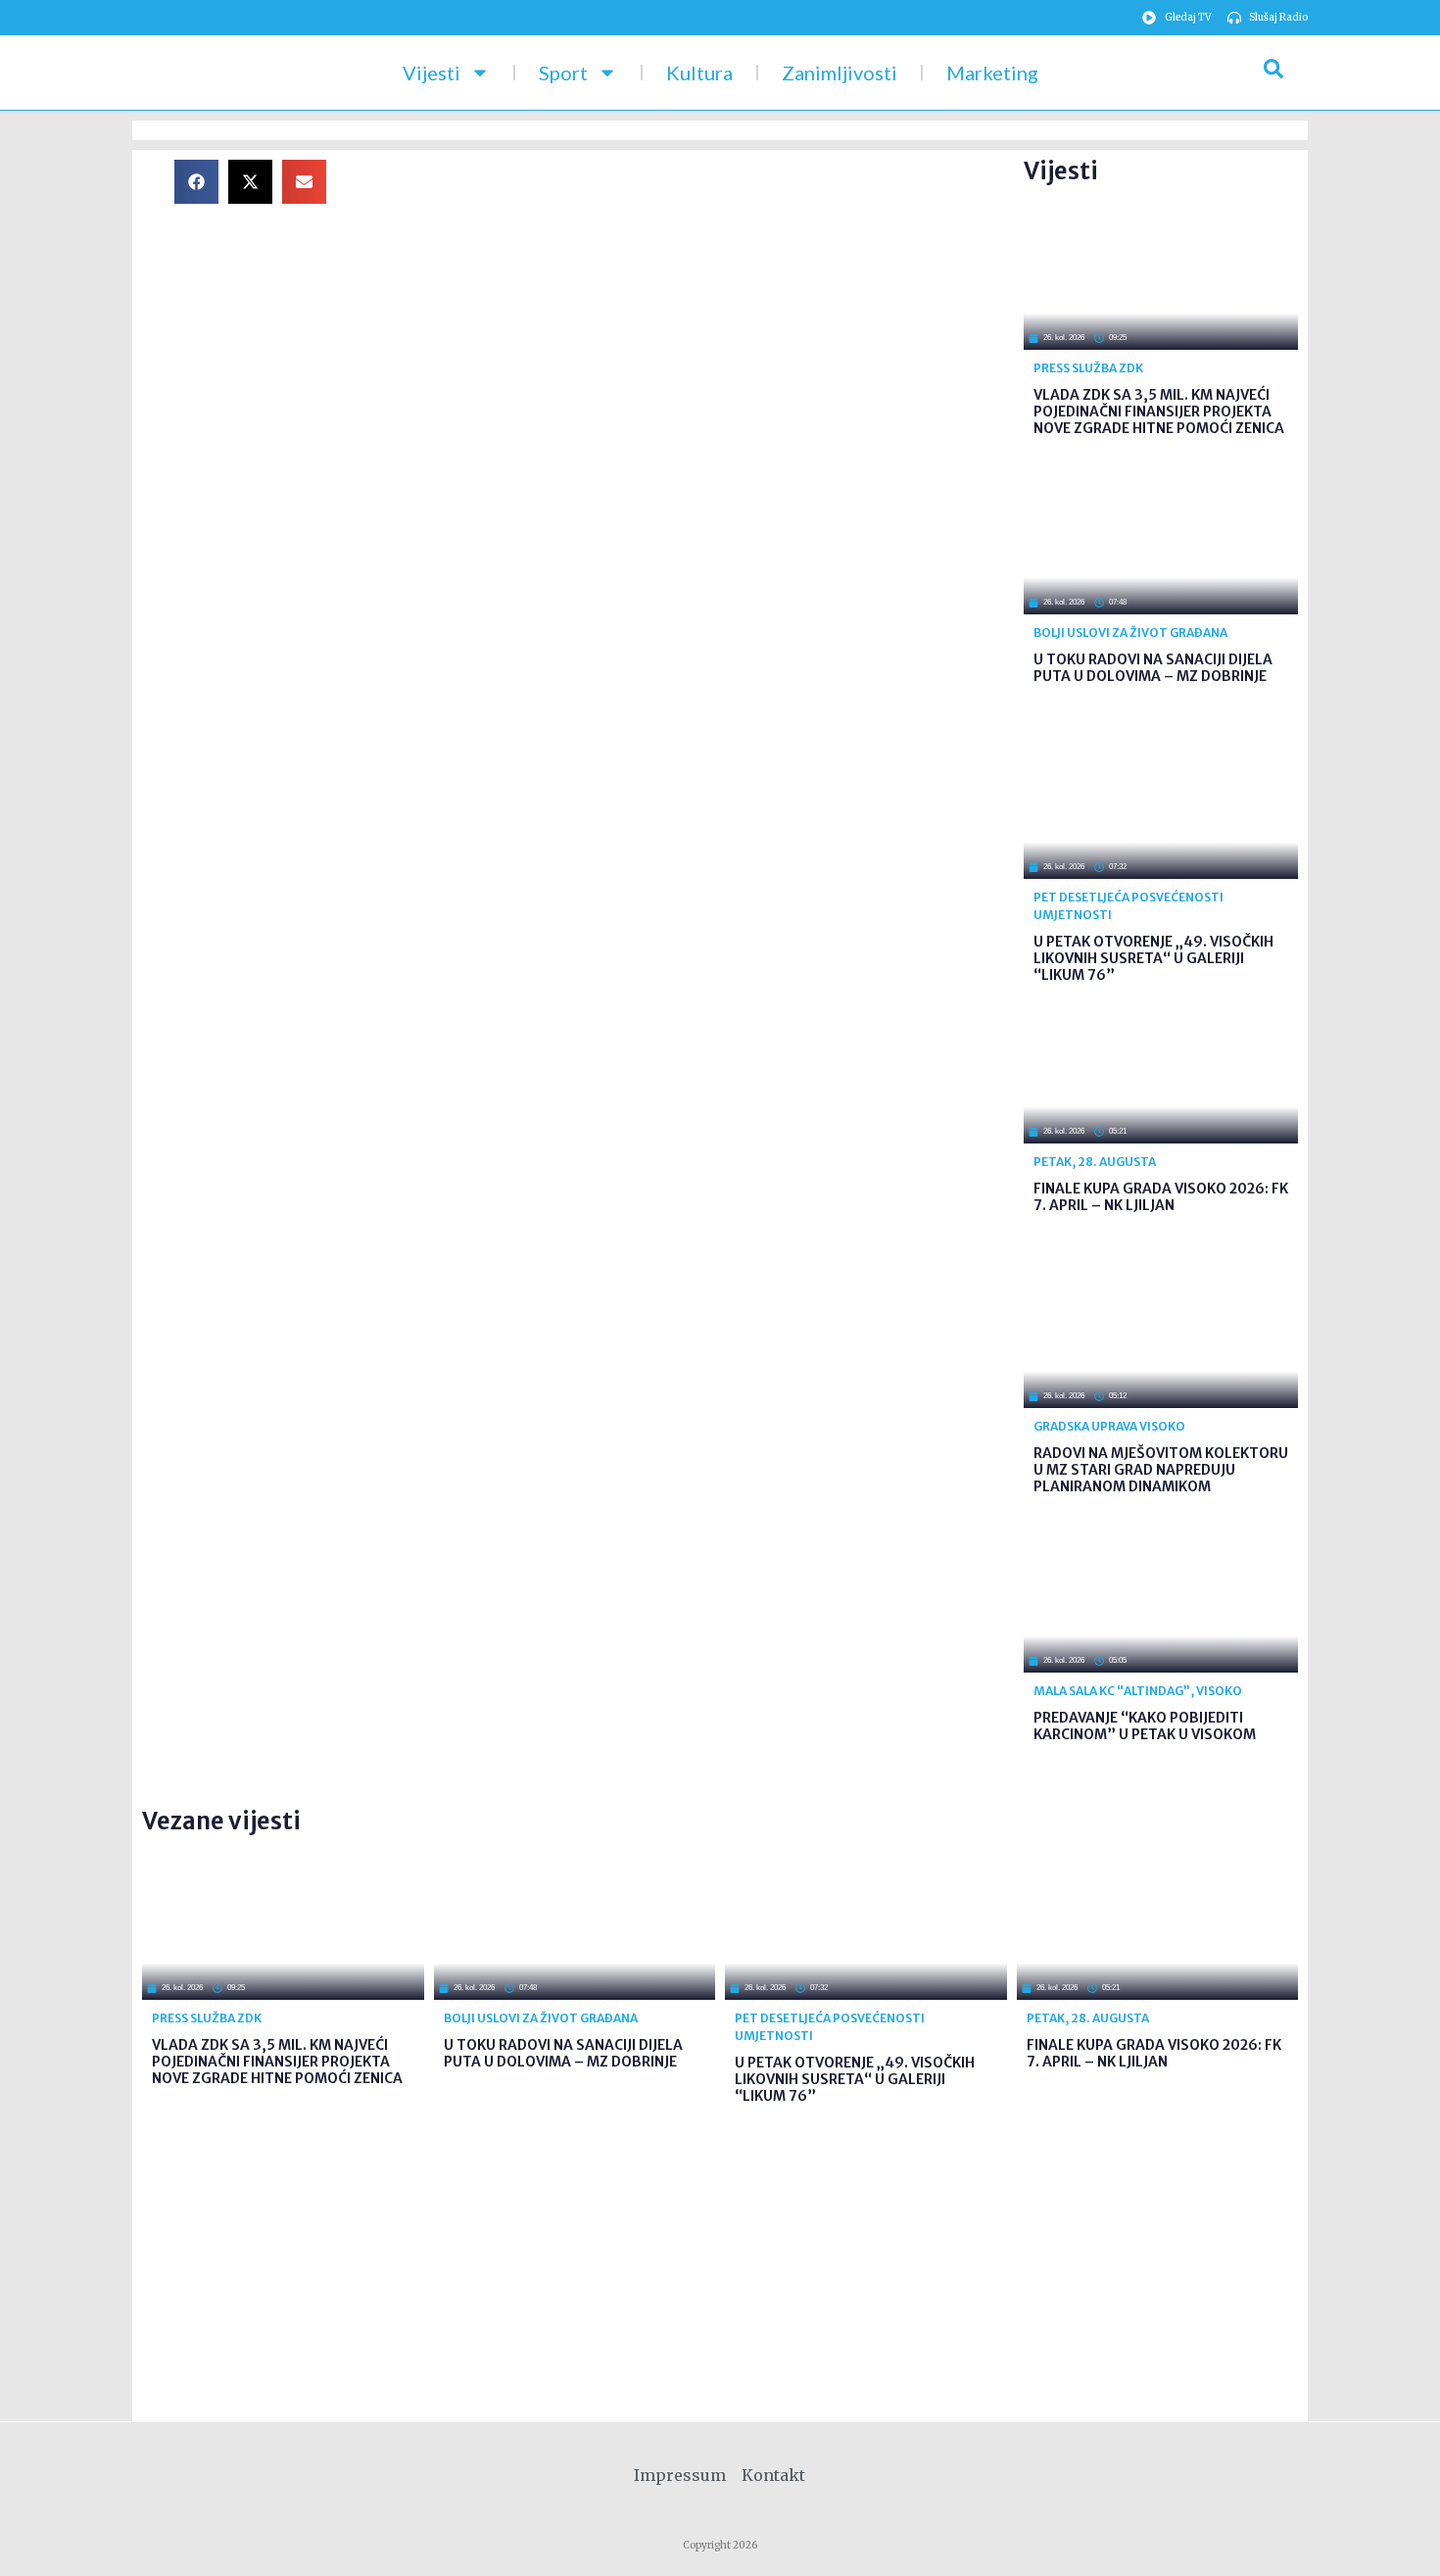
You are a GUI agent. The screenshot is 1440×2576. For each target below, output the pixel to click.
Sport (563, 73)
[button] (196, 182)
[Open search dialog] (1273, 73)
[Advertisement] (691, 297)
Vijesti (432, 73)
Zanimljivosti (840, 73)
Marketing (992, 73)
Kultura (699, 73)
